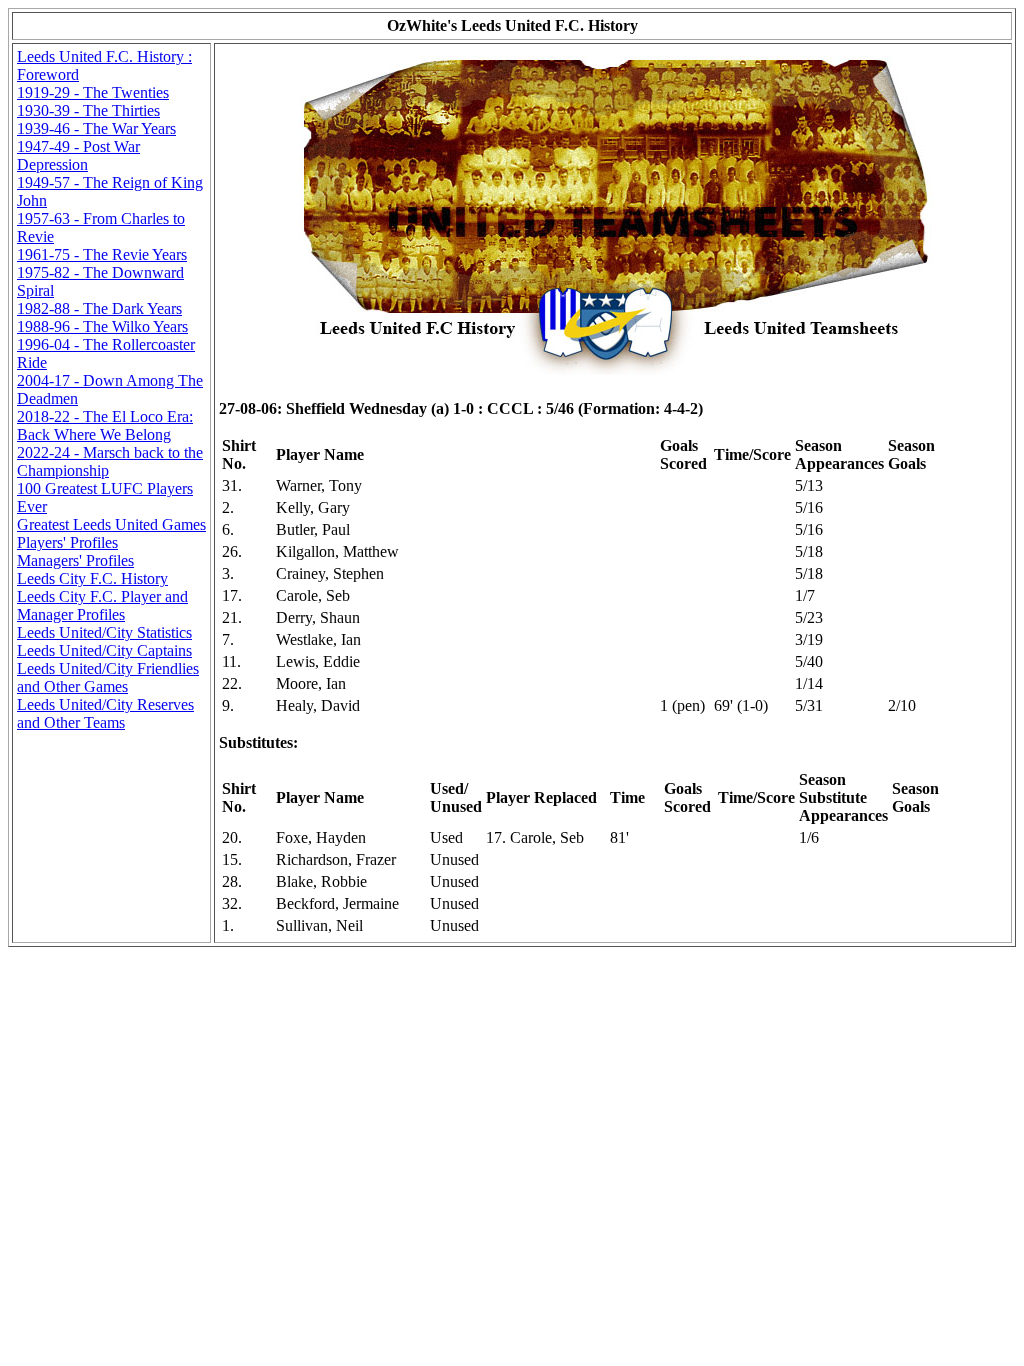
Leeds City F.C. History (92, 578)
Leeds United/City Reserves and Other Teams (105, 713)
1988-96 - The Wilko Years (102, 326)
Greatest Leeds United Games (111, 524)
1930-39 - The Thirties (88, 110)
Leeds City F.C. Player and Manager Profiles (102, 605)
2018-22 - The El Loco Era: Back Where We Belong (105, 425)
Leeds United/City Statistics (104, 632)
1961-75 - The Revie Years (102, 254)
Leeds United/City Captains (104, 650)
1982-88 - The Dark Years (99, 308)
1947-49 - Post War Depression (78, 155)
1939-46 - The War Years (96, 128)
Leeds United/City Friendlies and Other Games (108, 677)
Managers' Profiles (75, 560)
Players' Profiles (67, 542)
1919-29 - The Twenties (93, 92)
